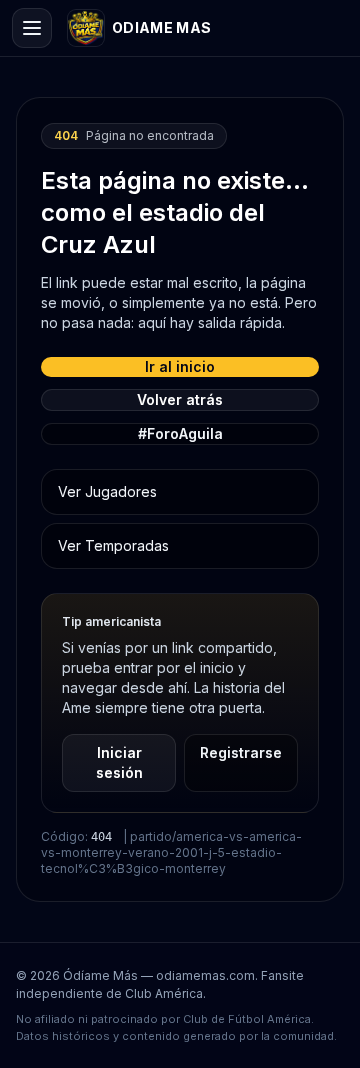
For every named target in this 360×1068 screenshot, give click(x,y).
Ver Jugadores (107, 491)
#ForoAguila (180, 433)
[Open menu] (32, 28)
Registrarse (241, 752)
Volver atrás (180, 399)
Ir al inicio (180, 366)
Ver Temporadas (113, 545)
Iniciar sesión (119, 762)
